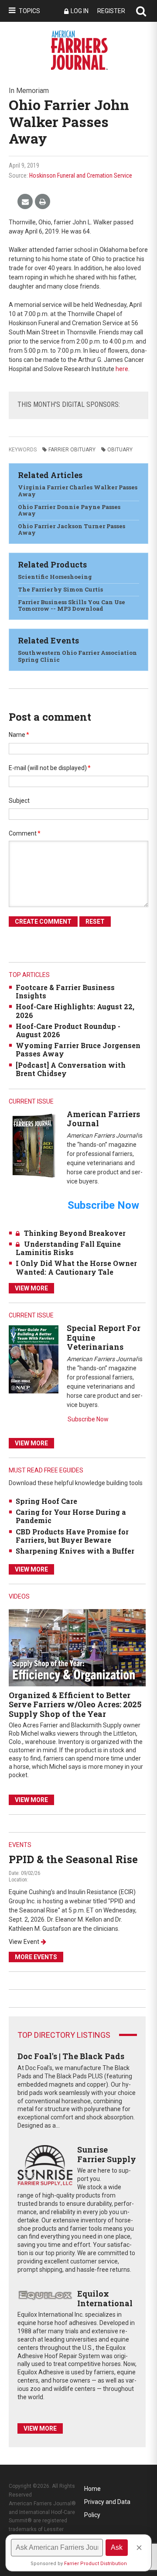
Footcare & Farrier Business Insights (65, 991)
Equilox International (105, 2298)
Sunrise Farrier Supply (107, 2154)
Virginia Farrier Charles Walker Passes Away (78, 491)
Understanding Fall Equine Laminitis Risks (68, 1248)
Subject (19, 801)
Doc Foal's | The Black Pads (71, 2056)
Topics (29, 11)
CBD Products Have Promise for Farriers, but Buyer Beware (72, 1536)
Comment (25, 833)
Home (92, 2489)
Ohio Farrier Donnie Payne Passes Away (69, 510)
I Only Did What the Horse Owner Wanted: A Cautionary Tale (76, 1267)
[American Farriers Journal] (34, 1145)
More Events (36, 1957)
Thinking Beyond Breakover (75, 1233)
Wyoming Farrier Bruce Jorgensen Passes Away (78, 1049)
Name (19, 735)
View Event (24, 1942)
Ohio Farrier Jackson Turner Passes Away (72, 530)
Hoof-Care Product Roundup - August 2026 (68, 1030)
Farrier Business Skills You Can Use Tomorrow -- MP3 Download (72, 605)
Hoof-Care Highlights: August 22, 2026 (75, 1011)
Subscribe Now (88, 1419)
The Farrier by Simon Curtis (60, 589)
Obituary (120, 450)
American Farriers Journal (103, 1119)
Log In (80, 11)
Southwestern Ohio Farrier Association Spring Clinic (77, 656)
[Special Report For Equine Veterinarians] (34, 1359)
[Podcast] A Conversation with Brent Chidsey (71, 1069)
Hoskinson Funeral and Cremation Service (81, 175)
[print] (43, 202)
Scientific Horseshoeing (55, 577)
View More (31, 1288)
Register (111, 11)
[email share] (25, 202)
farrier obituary (72, 450)
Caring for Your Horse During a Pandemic (71, 1516)
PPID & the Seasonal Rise (73, 1859)
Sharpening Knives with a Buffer (75, 1551)
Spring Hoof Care (46, 1501)
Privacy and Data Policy (107, 2503)
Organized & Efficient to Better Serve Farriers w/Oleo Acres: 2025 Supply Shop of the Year (75, 1704)
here (122, 369)
